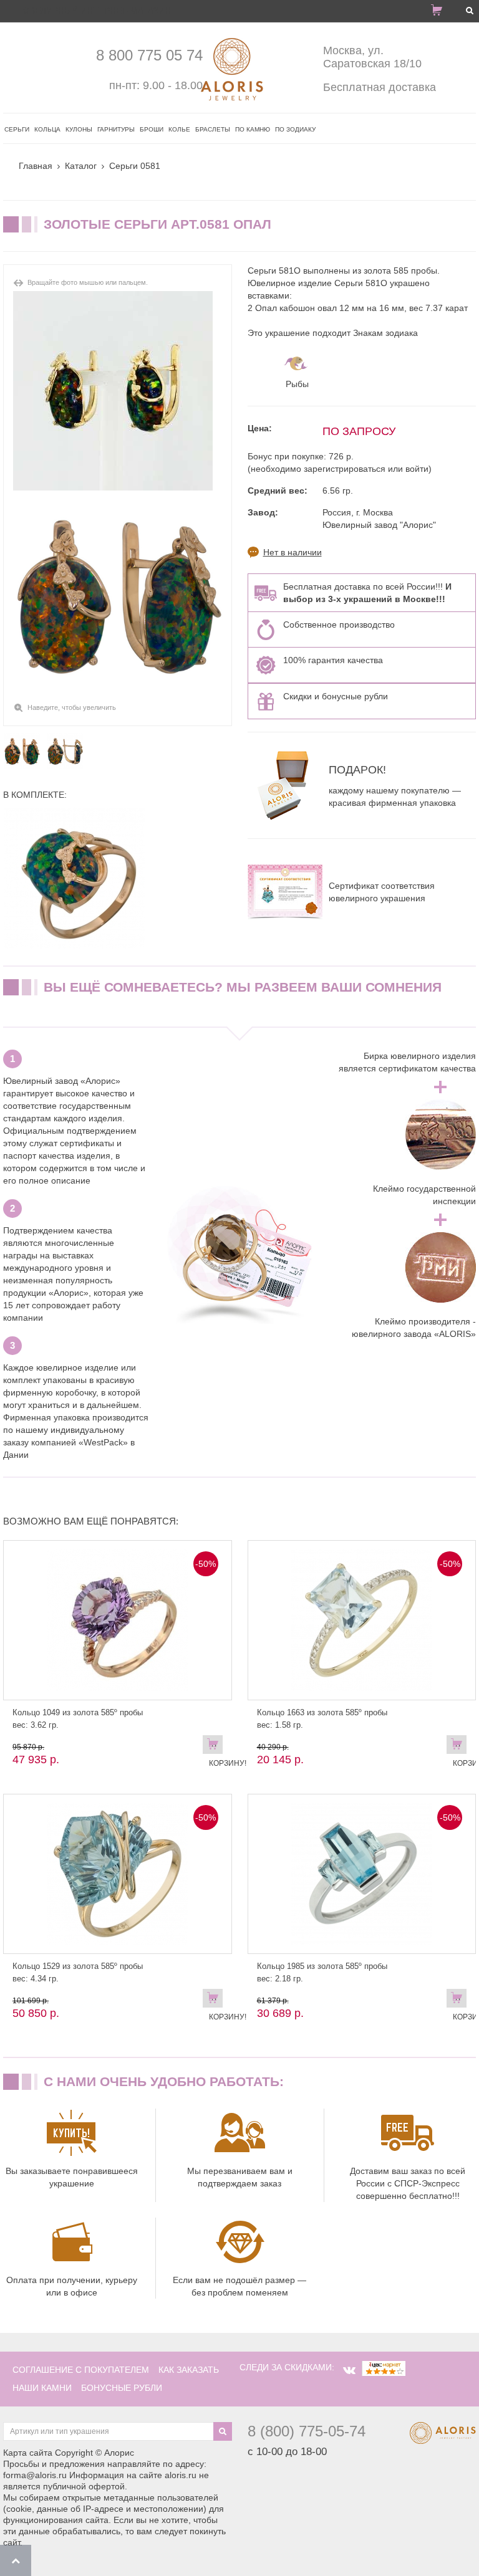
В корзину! (216, 1747)
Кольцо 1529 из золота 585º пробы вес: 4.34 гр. (78, 1972)
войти (417, 469)
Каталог (81, 166)
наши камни (42, 2388)
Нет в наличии (293, 552)
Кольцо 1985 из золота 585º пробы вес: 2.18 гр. (322, 1972)
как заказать (189, 2370)
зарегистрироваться (345, 469)
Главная (36, 166)
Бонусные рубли (122, 2388)
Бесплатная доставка (380, 87)
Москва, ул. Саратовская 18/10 (372, 57)
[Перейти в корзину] (442, 12)
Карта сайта (28, 2453)
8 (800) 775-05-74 (307, 2431)
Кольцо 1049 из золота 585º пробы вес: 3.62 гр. (78, 1719)
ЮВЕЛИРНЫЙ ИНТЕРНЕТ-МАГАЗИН (96, 11)
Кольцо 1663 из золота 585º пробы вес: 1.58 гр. (322, 1719)
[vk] (349, 2370)
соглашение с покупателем (81, 2370)
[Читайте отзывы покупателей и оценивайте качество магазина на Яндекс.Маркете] (384, 2367)
